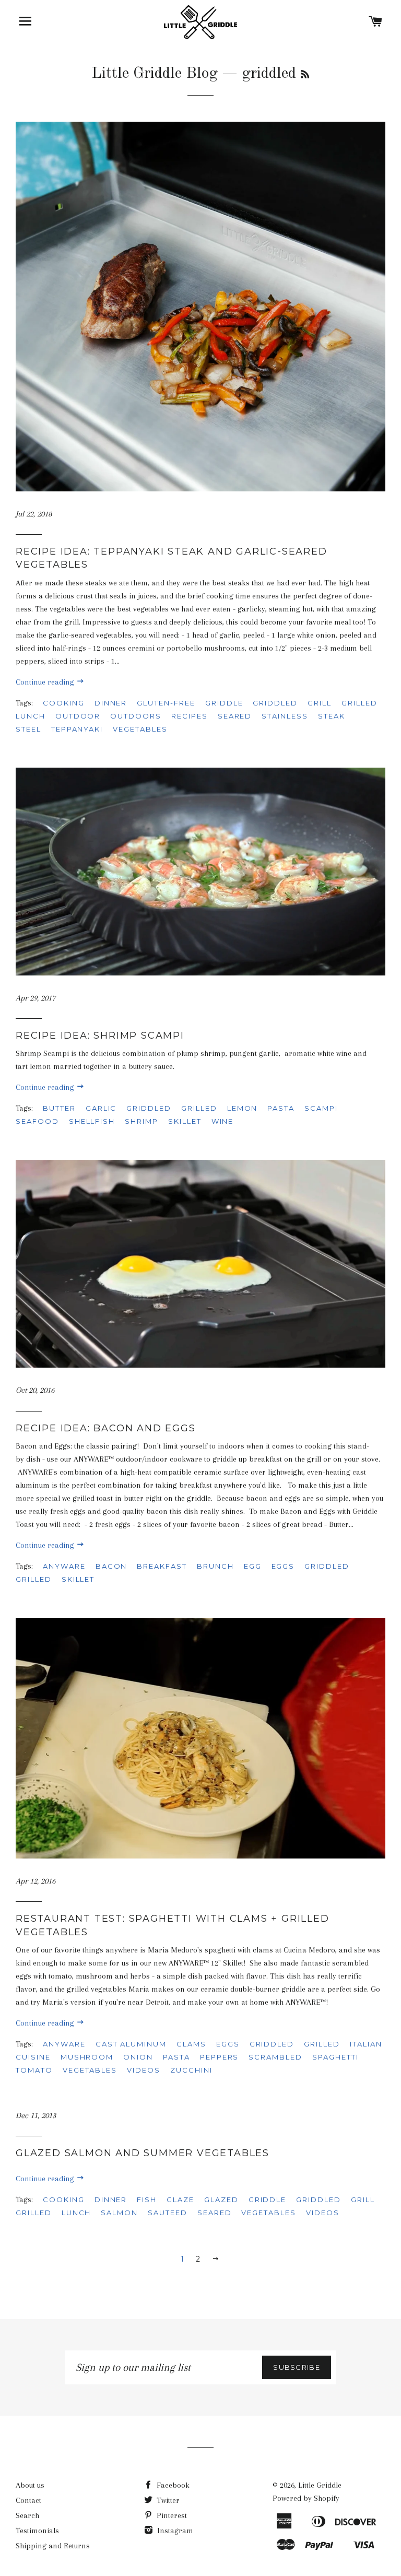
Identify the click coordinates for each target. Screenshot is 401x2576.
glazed (221, 2199)
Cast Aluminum (131, 2044)
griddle (224, 703)
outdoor (78, 716)
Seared (235, 716)
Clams (191, 2044)
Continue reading (46, 682)
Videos (144, 2070)
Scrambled (275, 2057)
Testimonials (37, 2531)
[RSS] (305, 75)
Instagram (174, 2531)
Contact (28, 2500)
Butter (59, 1108)
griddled (275, 703)
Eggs (228, 2044)
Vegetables (140, 729)
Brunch (215, 1566)
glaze (180, 2199)
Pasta (281, 1108)
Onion (138, 2057)
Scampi (321, 1108)
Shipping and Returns (53, 2546)
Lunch (31, 716)
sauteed (168, 2213)
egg (253, 1566)
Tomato (34, 2070)
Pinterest (171, 2515)
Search (27, 2515)
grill (320, 703)
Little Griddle (320, 2485)
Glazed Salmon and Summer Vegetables (143, 2153)
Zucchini (191, 2070)
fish (147, 2199)
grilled (359, 703)
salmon (119, 2213)
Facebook (172, 2485)
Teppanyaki (77, 729)
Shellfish (92, 1121)
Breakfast (162, 1566)
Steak (332, 716)
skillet (185, 1121)
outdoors (136, 716)
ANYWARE (64, 1566)
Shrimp (141, 1121)
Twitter (167, 2500)
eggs (283, 1566)
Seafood (37, 1121)
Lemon (243, 1108)
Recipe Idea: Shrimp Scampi (100, 1036)
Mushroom (87, 2057)
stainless (285, 716)
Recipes (190, 716)
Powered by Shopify (306, 2498)
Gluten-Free (166, 703)
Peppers (220, 2057)
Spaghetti (335, 2057)
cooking (64, 703)
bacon (111, 1566)
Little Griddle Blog (155, 74)
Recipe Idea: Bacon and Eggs (106, 1428)
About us (30, 2485)
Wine (223, 1121)
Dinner (111, 703)
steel (28, 729)
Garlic (101, 1108)
